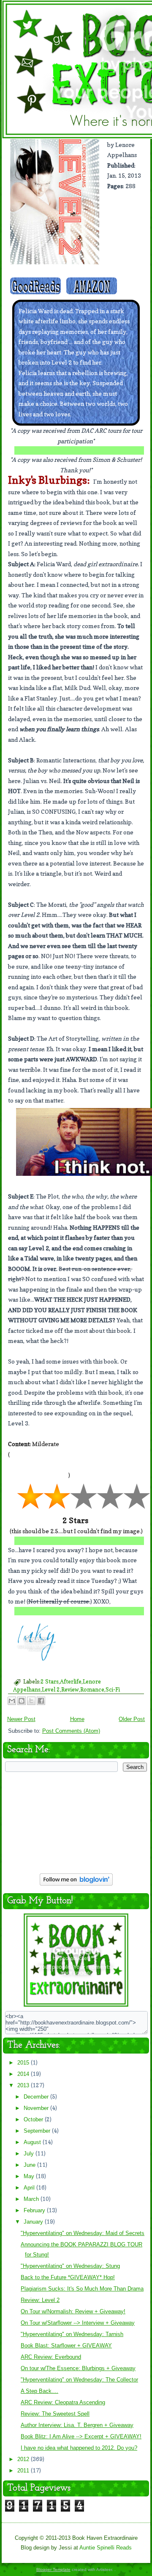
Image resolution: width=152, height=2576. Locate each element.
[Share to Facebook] (41, 1701)
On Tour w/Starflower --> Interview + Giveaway (78, 2323)
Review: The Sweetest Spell (55, 2414)
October (34, 2119)
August (33, 2142)
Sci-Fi (113, 1689)
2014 (24, 2074)
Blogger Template (53, 2569)
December (37, 2097)
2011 (24, 2471)
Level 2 (51, 1689)
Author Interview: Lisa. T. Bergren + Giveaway (77, 2425)
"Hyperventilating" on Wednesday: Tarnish (72, 2334)
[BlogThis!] (22, 1701)
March (32, 2199)
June (30, 2165)
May (30, 2176)
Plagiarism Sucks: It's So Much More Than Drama (82, 2289)
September (38, 2131)
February (35, 2210)
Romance (92, 1689)
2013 (24, 2085)
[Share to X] (31, 1701)
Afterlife (71, 1681)
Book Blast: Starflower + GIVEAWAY (66, 2346)
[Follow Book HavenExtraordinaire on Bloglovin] (76, 1885)
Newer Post (21, 1719)
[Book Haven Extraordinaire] (76, 2006)
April (30, 2188)
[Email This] (12, 1701)
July (30, 2154)
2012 (24, 2459)
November (37, 2108)
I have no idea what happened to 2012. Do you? (79, 2448)
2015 (24, 2063)
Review (70, 1689)
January (34, 2222)
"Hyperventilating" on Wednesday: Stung (70, 2266)
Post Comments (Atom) (71, 1731)
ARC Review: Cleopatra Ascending (63, 2402)
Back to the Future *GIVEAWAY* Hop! (68, 2277)
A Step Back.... (39, 2391)
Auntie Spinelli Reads (106, 2548)
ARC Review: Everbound (51, 2357)
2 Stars (50, 1681)
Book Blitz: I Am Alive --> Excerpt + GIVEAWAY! (81, 2436)
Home (77, 1719)
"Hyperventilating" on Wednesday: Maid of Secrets (83, 2233)
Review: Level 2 (40, 2300)
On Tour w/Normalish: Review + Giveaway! (73, 2311)
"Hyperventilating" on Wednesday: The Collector (79, 2380)
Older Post (132, 1719)
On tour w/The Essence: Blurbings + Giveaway (78, 2368)
